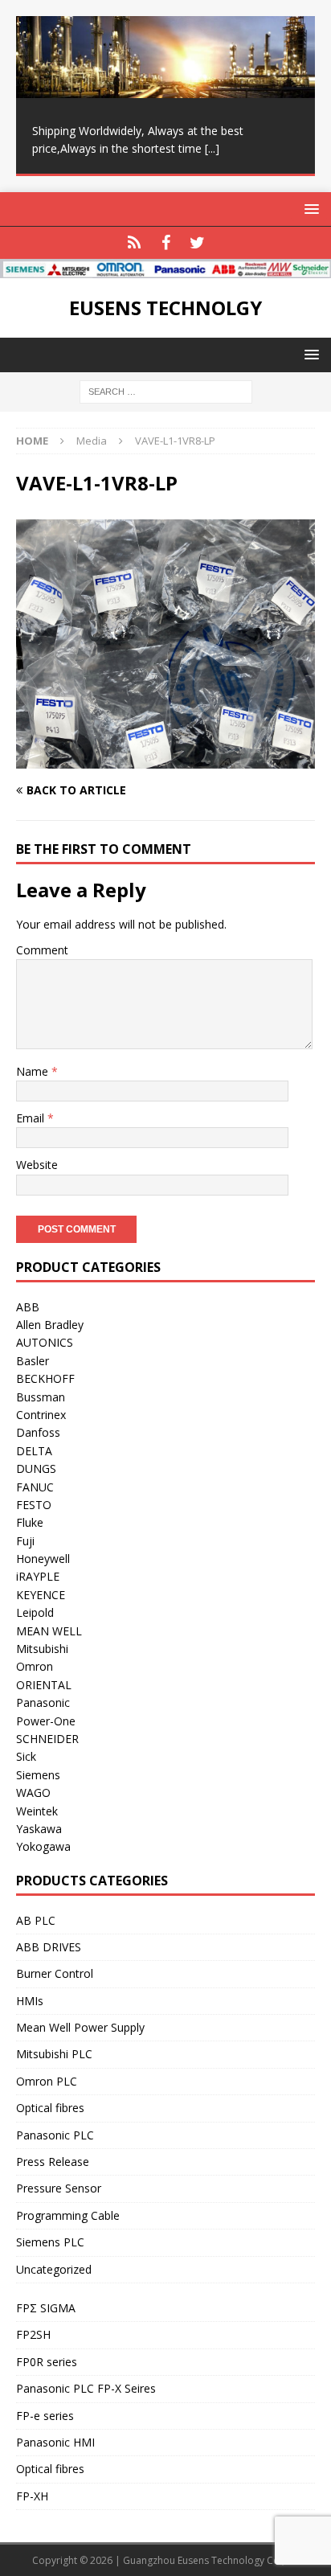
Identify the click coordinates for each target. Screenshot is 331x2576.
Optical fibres (50, 2108)
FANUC (35, 1487)
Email (32, 1118)
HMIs (30, 2001)
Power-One (46, 1721)
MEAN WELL (49, 1631)
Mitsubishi (42, 1649)
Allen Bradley (50, 1325)
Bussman (41, 1397)
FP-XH (32, 2496)
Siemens (38, 1775)
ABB (28, 1307)
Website (37, 1165)
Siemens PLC (50, 2242)
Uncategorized (54, 2269)
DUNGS (36, 1468)
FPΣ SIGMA (46, 2308)
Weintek (37, 1811)
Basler (33, 1361)
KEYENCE (41, 1595)
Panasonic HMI (55, 2442)
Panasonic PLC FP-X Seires (86, 2388)
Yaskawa (39, 1829)
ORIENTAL (44, 1685)
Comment (42, 950)
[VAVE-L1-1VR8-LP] (165, 759)
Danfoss (38, 1432)
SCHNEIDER (47, 1739)
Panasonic (43, 1702)
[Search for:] (166, 391)
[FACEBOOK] (166, 243)
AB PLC (36, 1920)
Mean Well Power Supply (80, 2027)
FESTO (34, 1505)
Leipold (35, 1612)
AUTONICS (45, 1342)
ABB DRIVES (49, 1947)
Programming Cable (68, 2215)
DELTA (34, 1451)
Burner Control (55, 1973)
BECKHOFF (45, 1378)
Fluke (30, 1522)
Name (34, 1071)
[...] (212, 148)
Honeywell (43, 1559)
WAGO (33, 1793)
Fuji (25, 1541)
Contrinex (41, 1415)
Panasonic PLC (55, 2135)
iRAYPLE (38, 1576)
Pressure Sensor (59, 2188)
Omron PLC (47, 2081)
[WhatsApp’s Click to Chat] (135, 243)
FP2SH (33, 2334)
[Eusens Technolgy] (165, 269)
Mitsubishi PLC (54, 2054)
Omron (35, 1666)
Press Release (53, 2162)
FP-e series (45, 2416)
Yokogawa (43, 1846)
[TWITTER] (197, 243)
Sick (26, 1756)
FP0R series (47, 2362)
